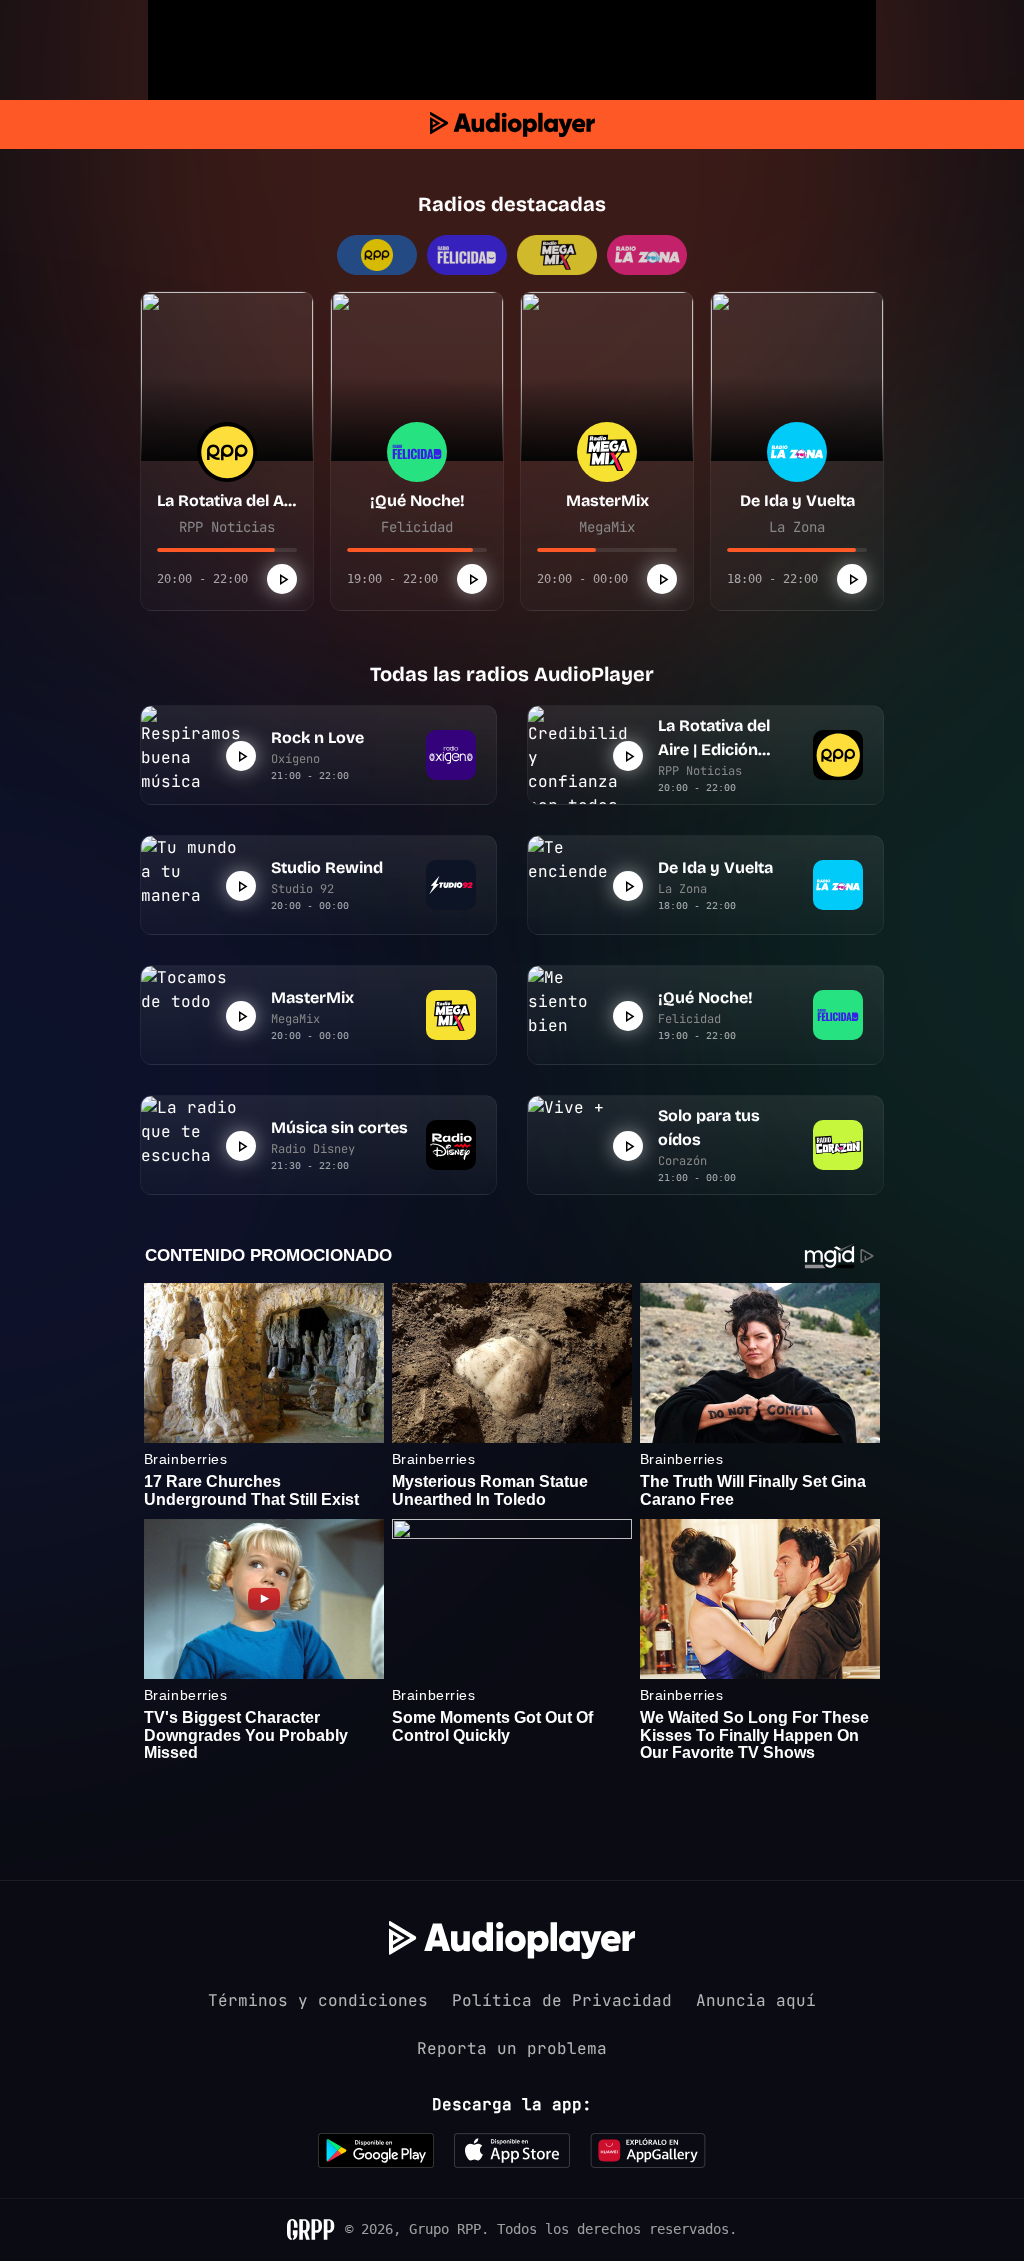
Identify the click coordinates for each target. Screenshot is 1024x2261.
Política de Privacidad (562, 2000)
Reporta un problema (512, 2048)
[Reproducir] (282, 579)
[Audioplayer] (512, 124)
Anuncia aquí (756, 2000)
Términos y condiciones (318, 2000)
